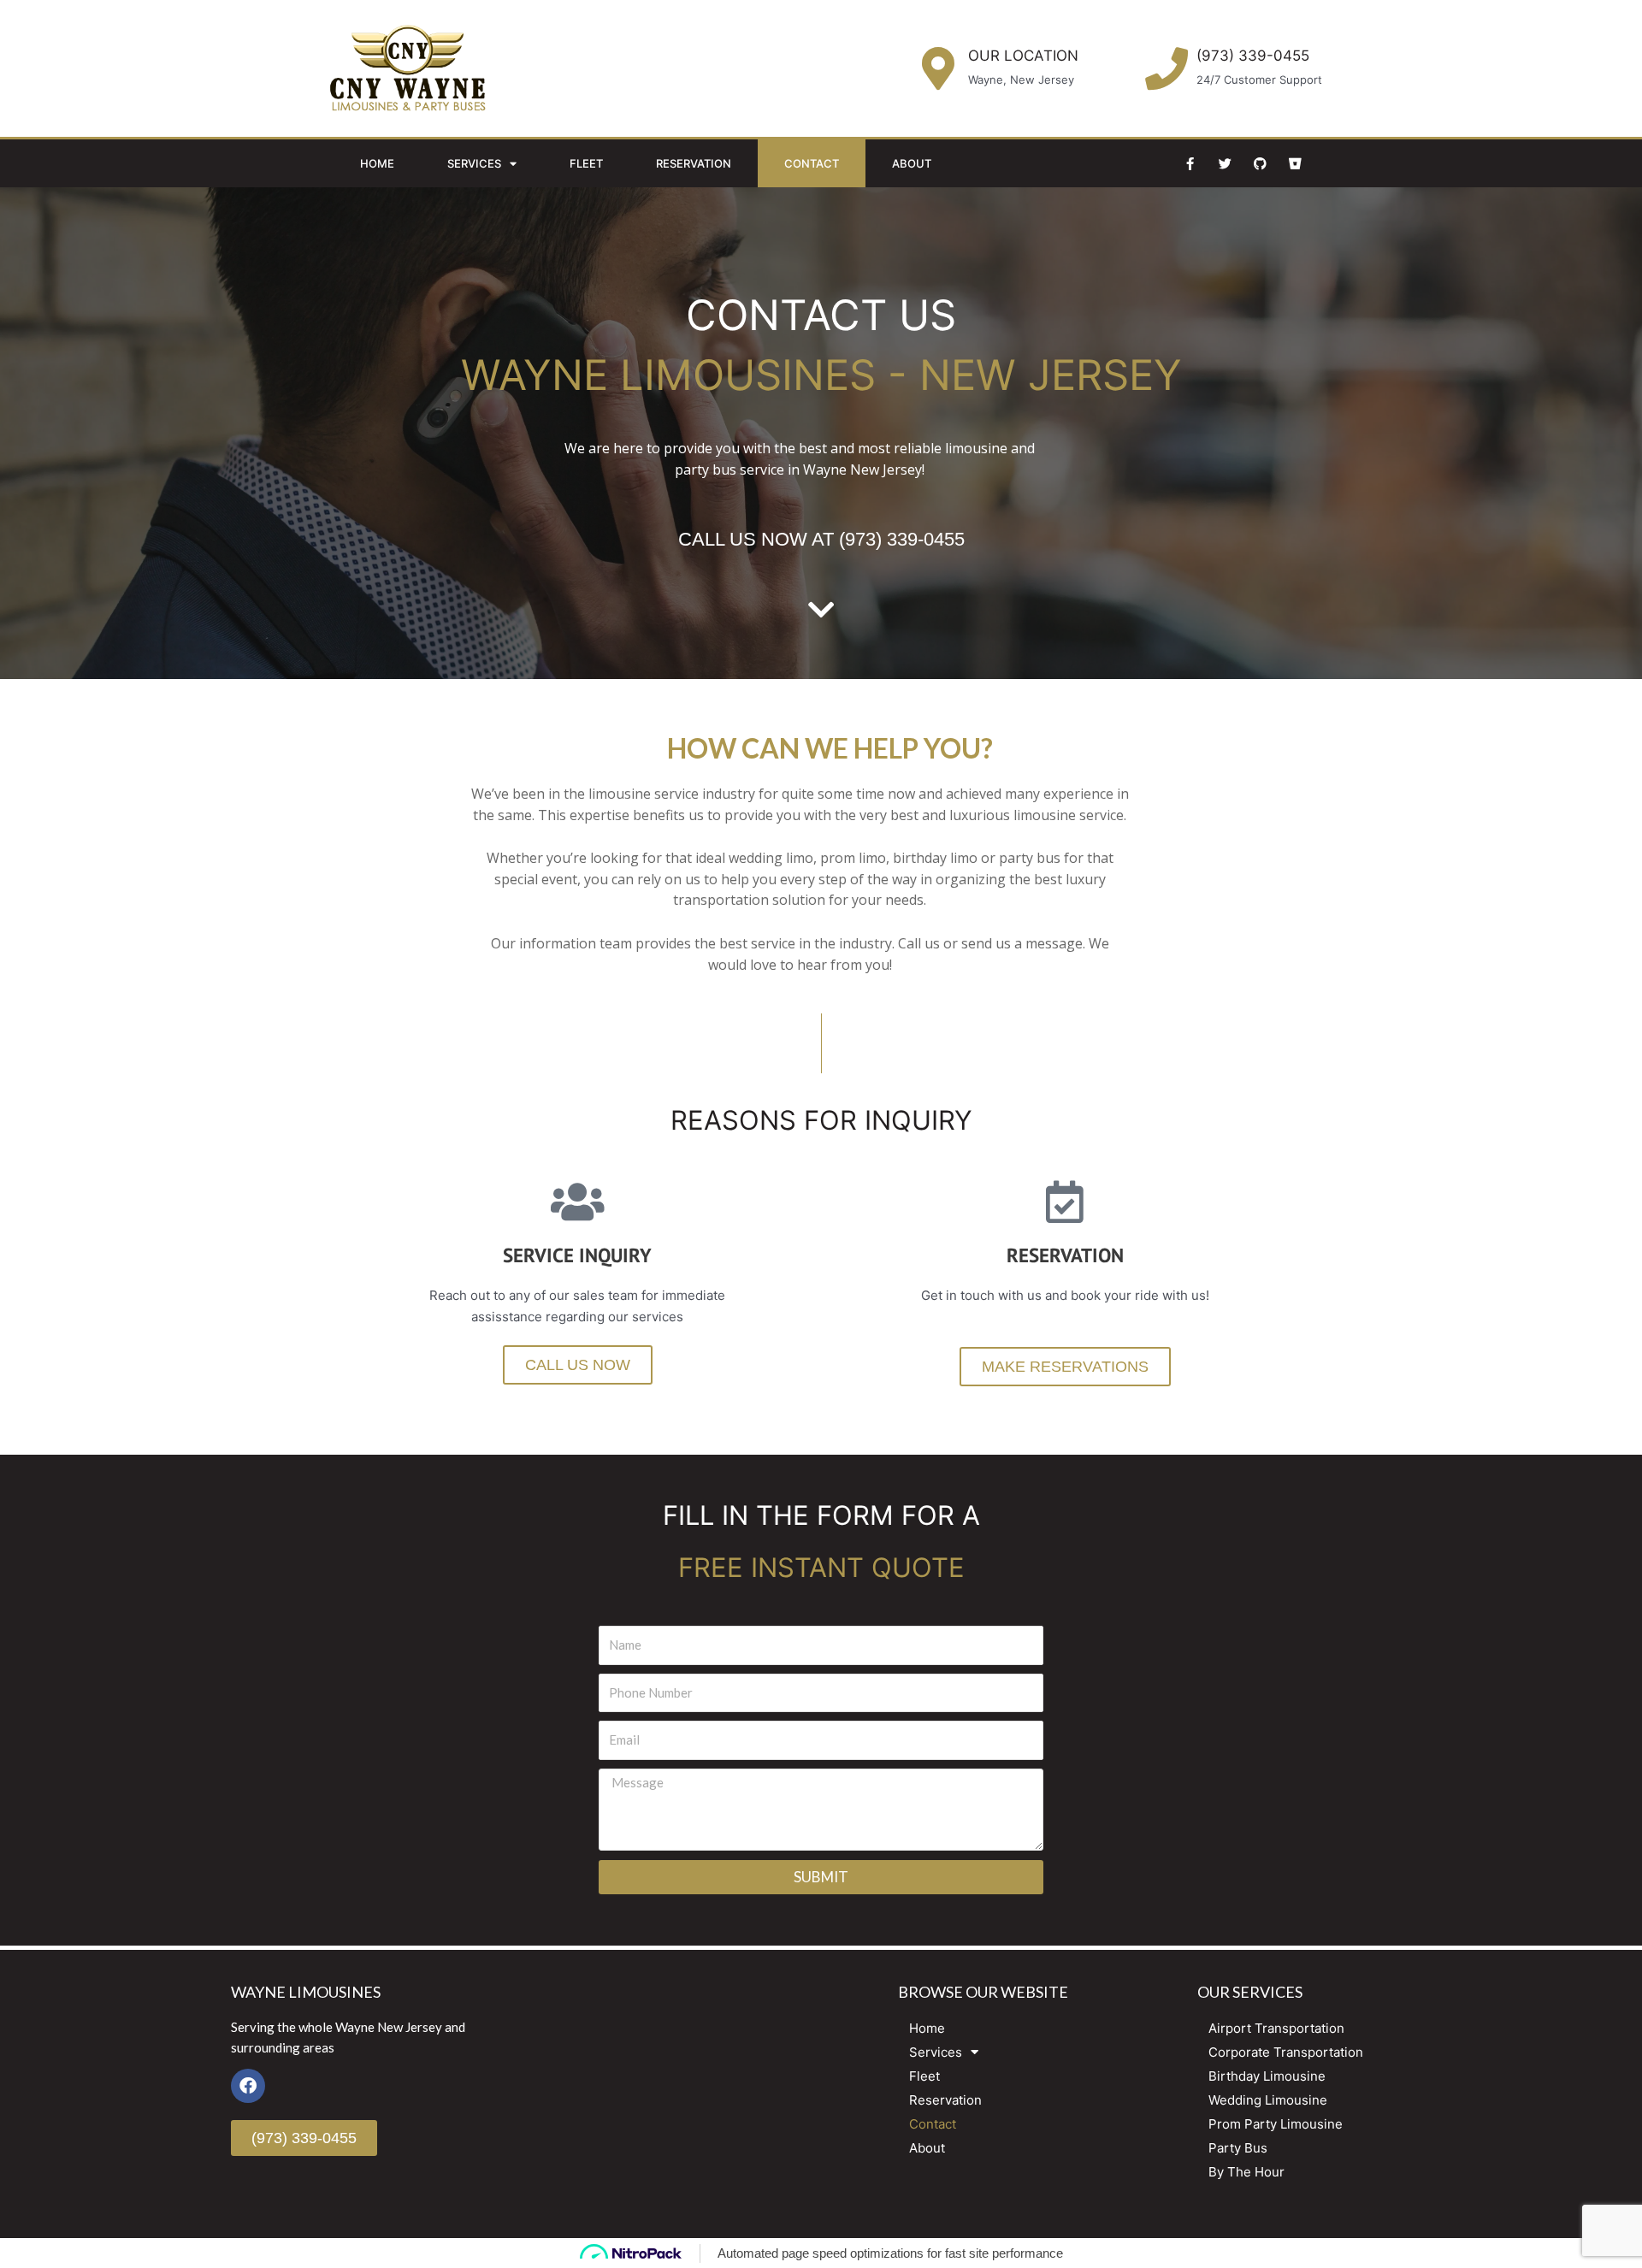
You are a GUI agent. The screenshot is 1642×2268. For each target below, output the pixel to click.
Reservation (694, 163)
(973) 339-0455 (1253, 56)
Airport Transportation (1276, 2028)
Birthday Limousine (1267, 2076)
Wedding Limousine (1268, 2100)
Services (474, 163)
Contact (812, 163)
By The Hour (1246, 2172)
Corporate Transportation (1286, 2052)
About (912, 163)
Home (377, 163)
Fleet (586, 163)
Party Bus (1238, 2148)
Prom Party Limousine (1276, 2124)
